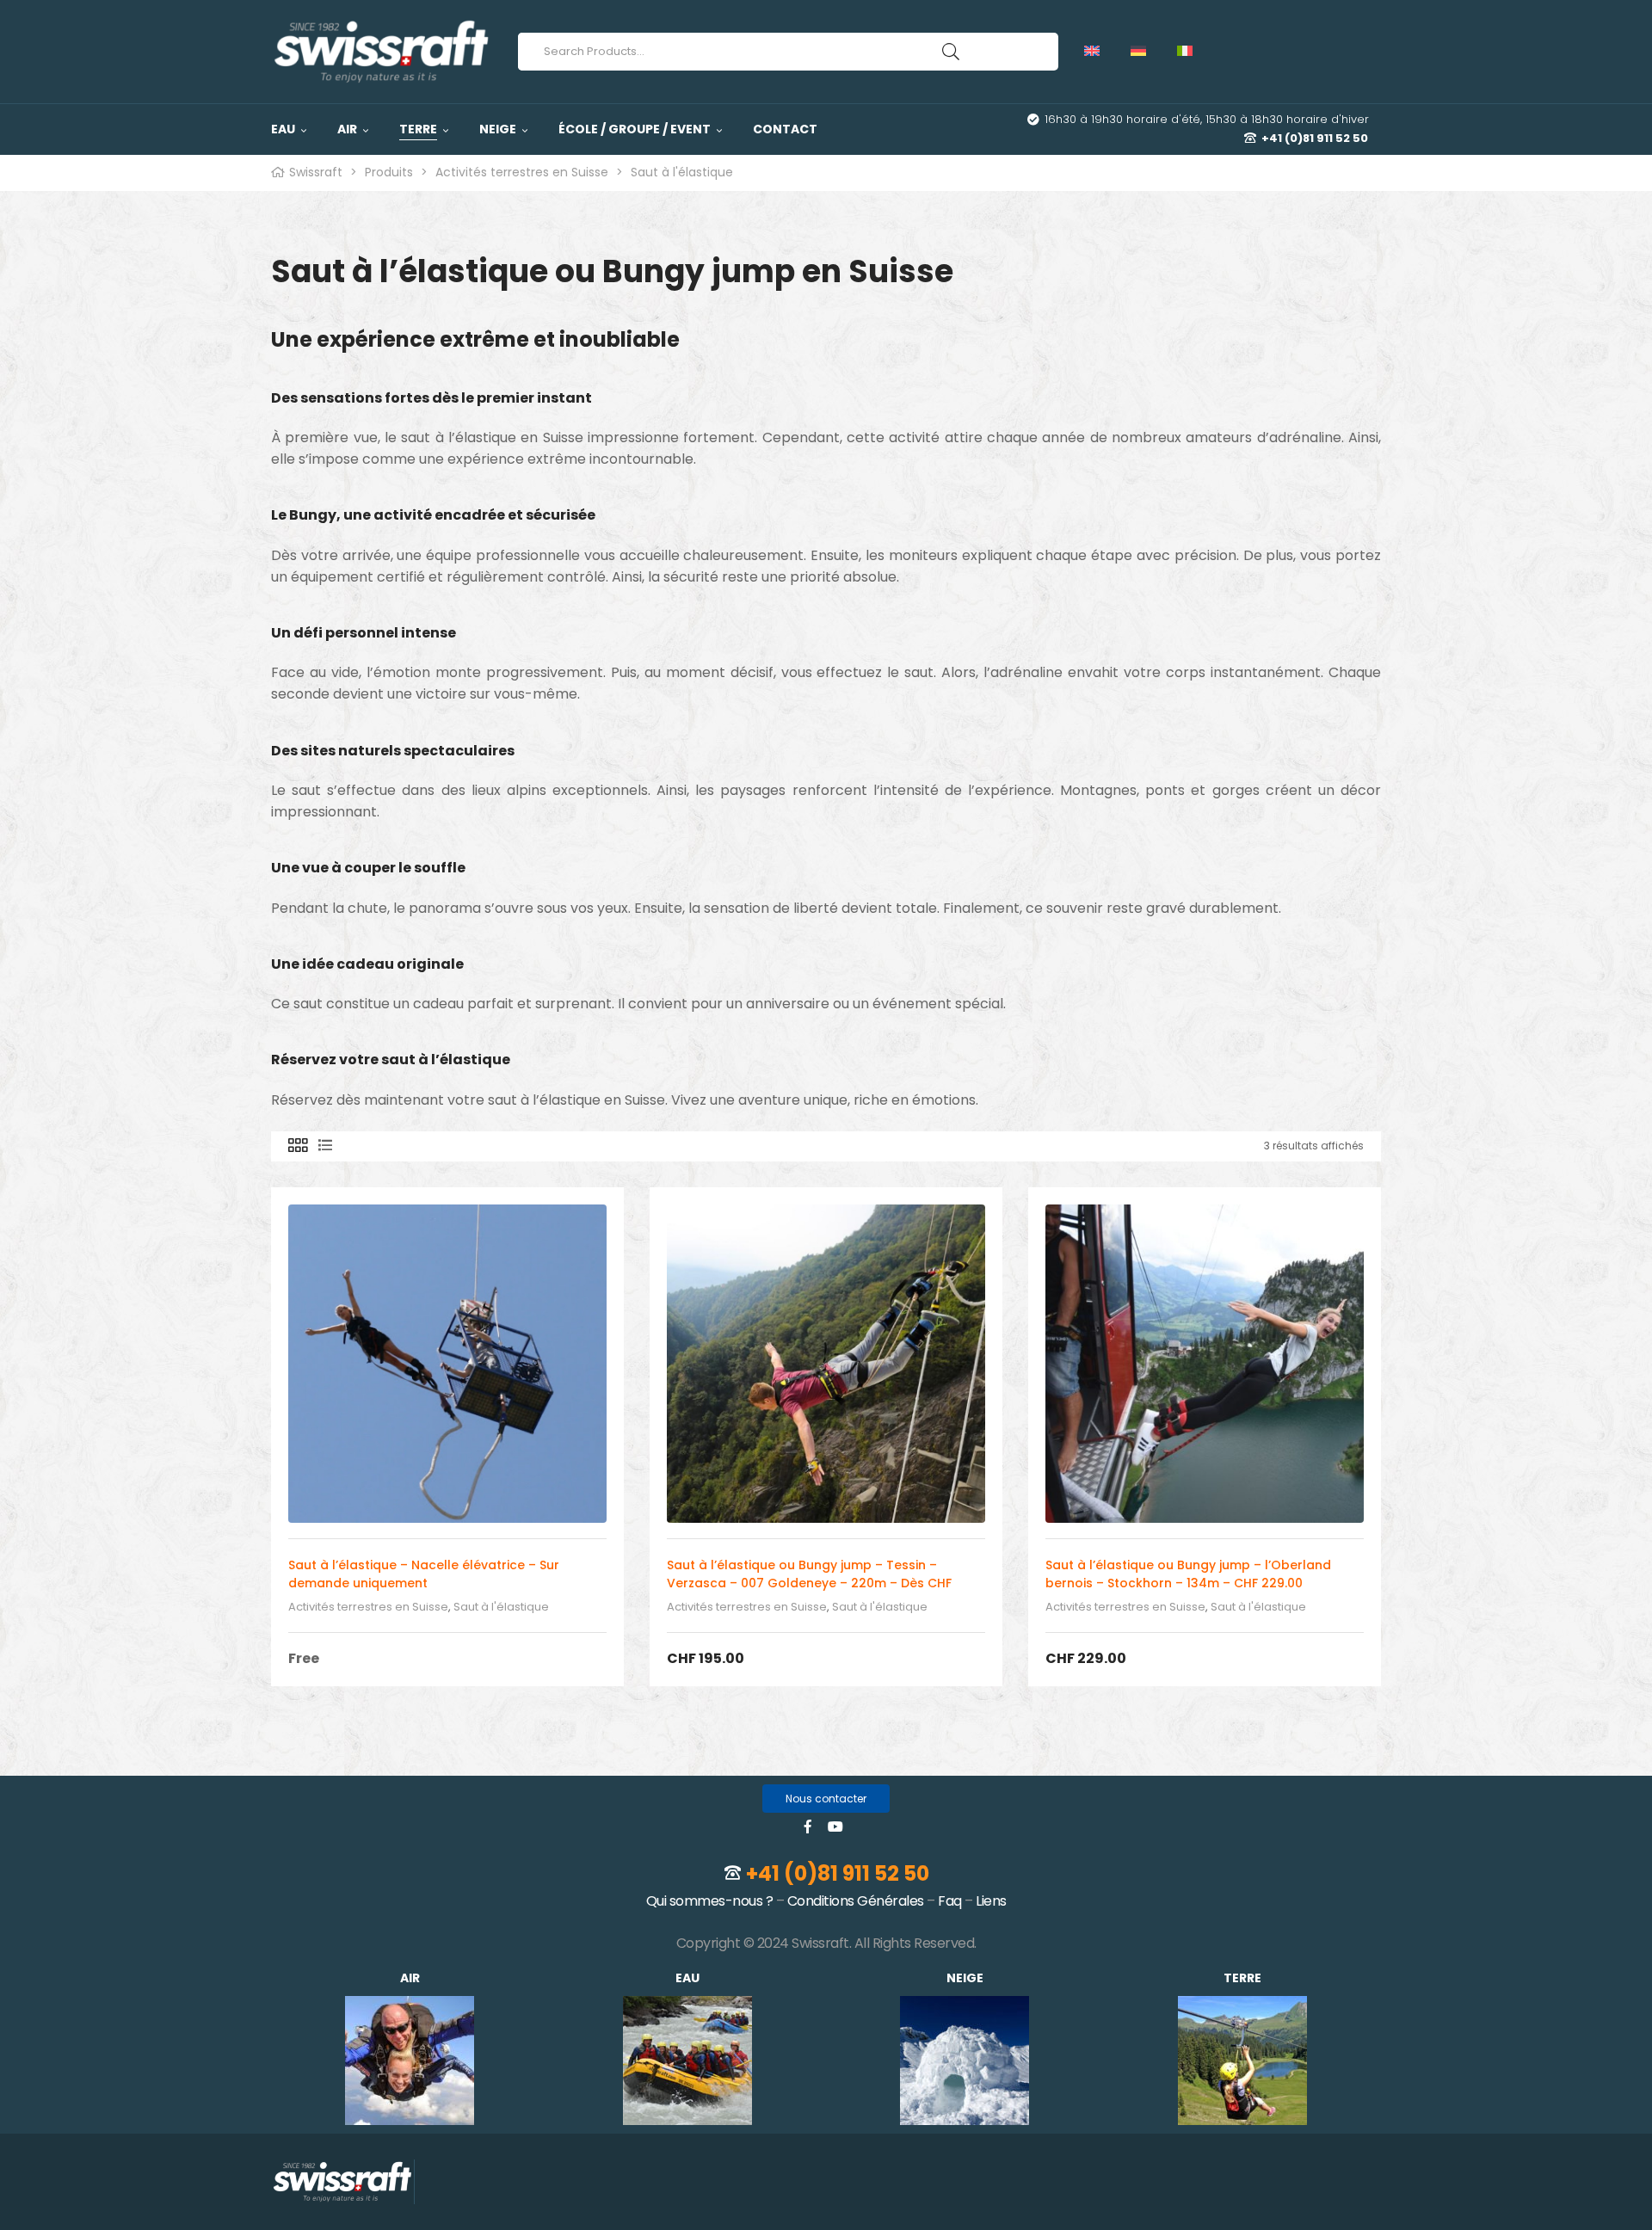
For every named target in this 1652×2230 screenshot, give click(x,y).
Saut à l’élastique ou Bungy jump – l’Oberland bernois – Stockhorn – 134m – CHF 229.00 (1188, 1574)
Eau (687, 1978)
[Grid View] (298, 1146)
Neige (965, 1978)
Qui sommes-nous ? (710, 1901)
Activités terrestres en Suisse (368, 1607)
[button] (826, 1799)
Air (410, 1978)
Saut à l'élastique (501, 1607)
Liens (991, 1901)
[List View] (325, 1146)
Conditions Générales (856, 1901)
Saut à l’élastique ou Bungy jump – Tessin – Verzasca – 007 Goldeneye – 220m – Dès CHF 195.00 (809, 1583)
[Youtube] (835, 1827)
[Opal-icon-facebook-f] (808, 1827)
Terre (1242, 1978)
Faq (950, 1901)
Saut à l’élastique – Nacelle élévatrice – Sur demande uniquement (424, 1574)
